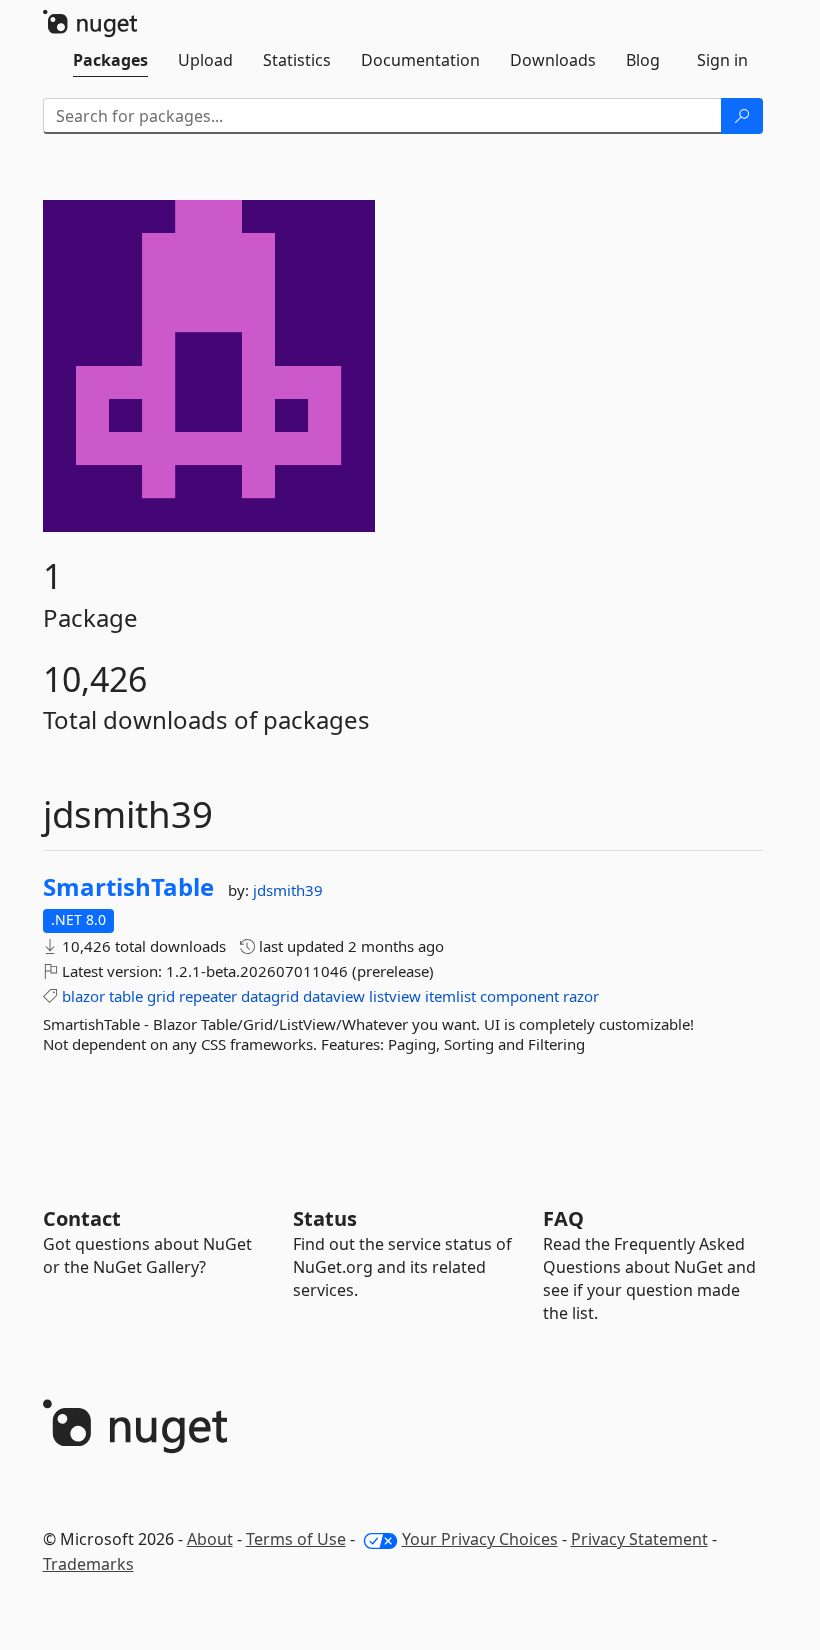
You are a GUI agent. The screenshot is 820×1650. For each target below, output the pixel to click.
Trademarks (88, 1564)
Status (325, 1218)
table (126, 996)
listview (395, 996)
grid (161, 996)
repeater (208, 996)
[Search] (742, 116)
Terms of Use (296, 1539)
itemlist (450, 996)
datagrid (270, 996)
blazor (83, 996)
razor (581, 996)
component (519, 996)
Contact (82, 1218)
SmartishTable (128, 887)
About (210, 1539)
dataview (334, 996)
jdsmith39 (288, 890)
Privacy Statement (639, 1539)
